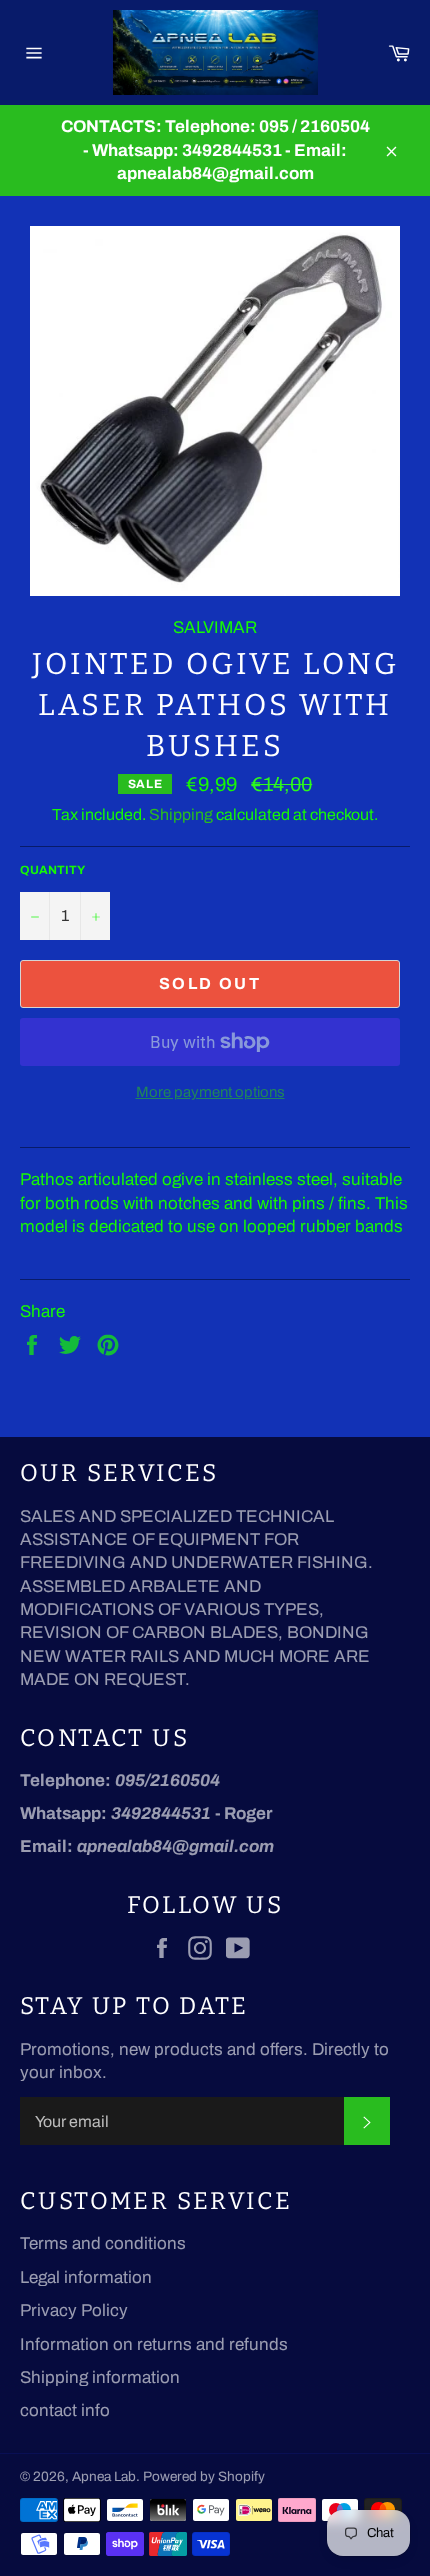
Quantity (52, 870)
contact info (65, 2410)
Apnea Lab (104, 2476)
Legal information (86, 2277)
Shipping (181, 814)
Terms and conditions (103, 2243)
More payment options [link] (210, 1092)
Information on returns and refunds (154, 2344)
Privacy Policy (74, 2310)
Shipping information (100, 2377)
